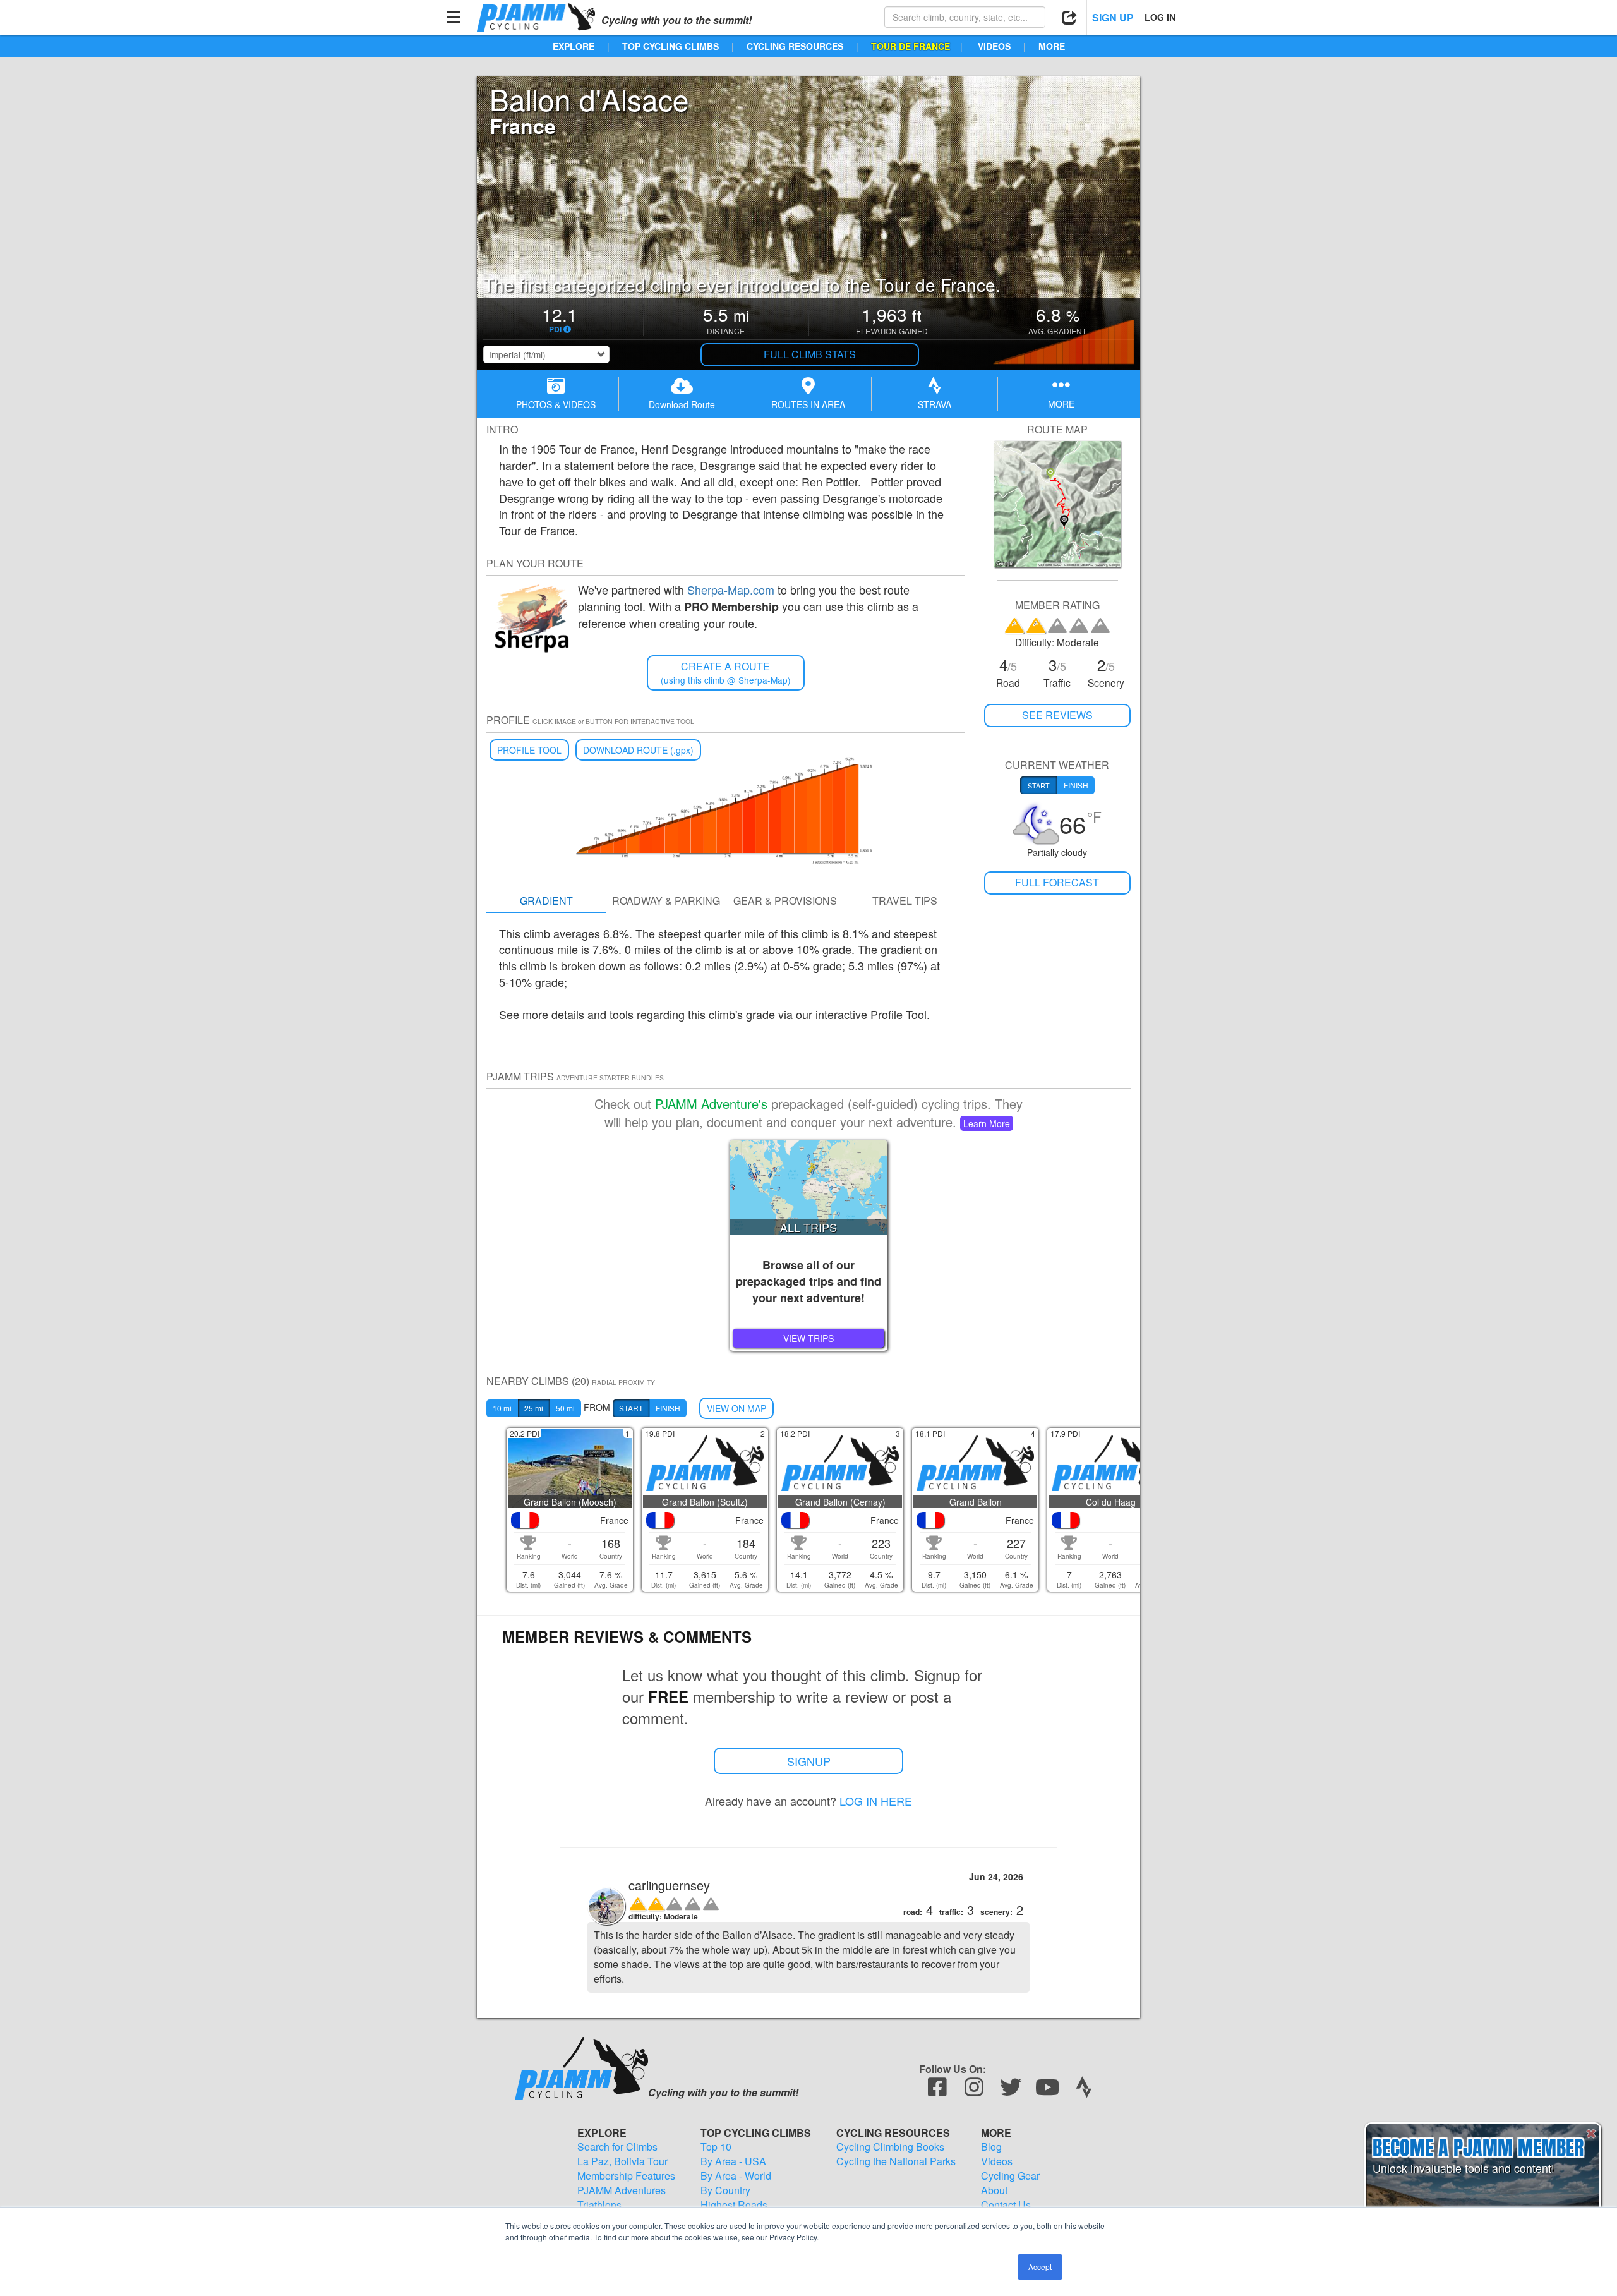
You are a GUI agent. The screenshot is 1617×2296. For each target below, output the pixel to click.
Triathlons (599, 2205)
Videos (997, 2161)
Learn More (987, 1123)
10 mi (502, 1408)
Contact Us (1006, 2205)
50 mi (565, 1408)
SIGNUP (809, 1761)
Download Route (682, 404)
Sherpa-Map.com (731, 589)
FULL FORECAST (1057, 882)
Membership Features (626, 2176)
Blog (991, 2147)
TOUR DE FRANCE (911, 46)
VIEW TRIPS (808, 1338)
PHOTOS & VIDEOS (556, 404)
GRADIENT (546, 901)
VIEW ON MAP (736, 1408)
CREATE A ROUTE (726, 673)
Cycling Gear (1010, 2176)
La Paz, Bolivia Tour (622, 2161)
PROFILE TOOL (529, 750)
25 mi (534, 1408)
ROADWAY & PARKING (666, 901)
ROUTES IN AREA (808, 404)
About (994, 2190)
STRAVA (935, 404)
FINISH (668, 1408)
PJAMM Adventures (622, 2190)
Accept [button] (1040, 2267)
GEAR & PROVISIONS (785, 901)
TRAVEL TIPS (905, 901)
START (631, 1408)
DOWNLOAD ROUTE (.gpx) (638, 750)
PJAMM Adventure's (711, 1103)
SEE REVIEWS (1057, 715)
